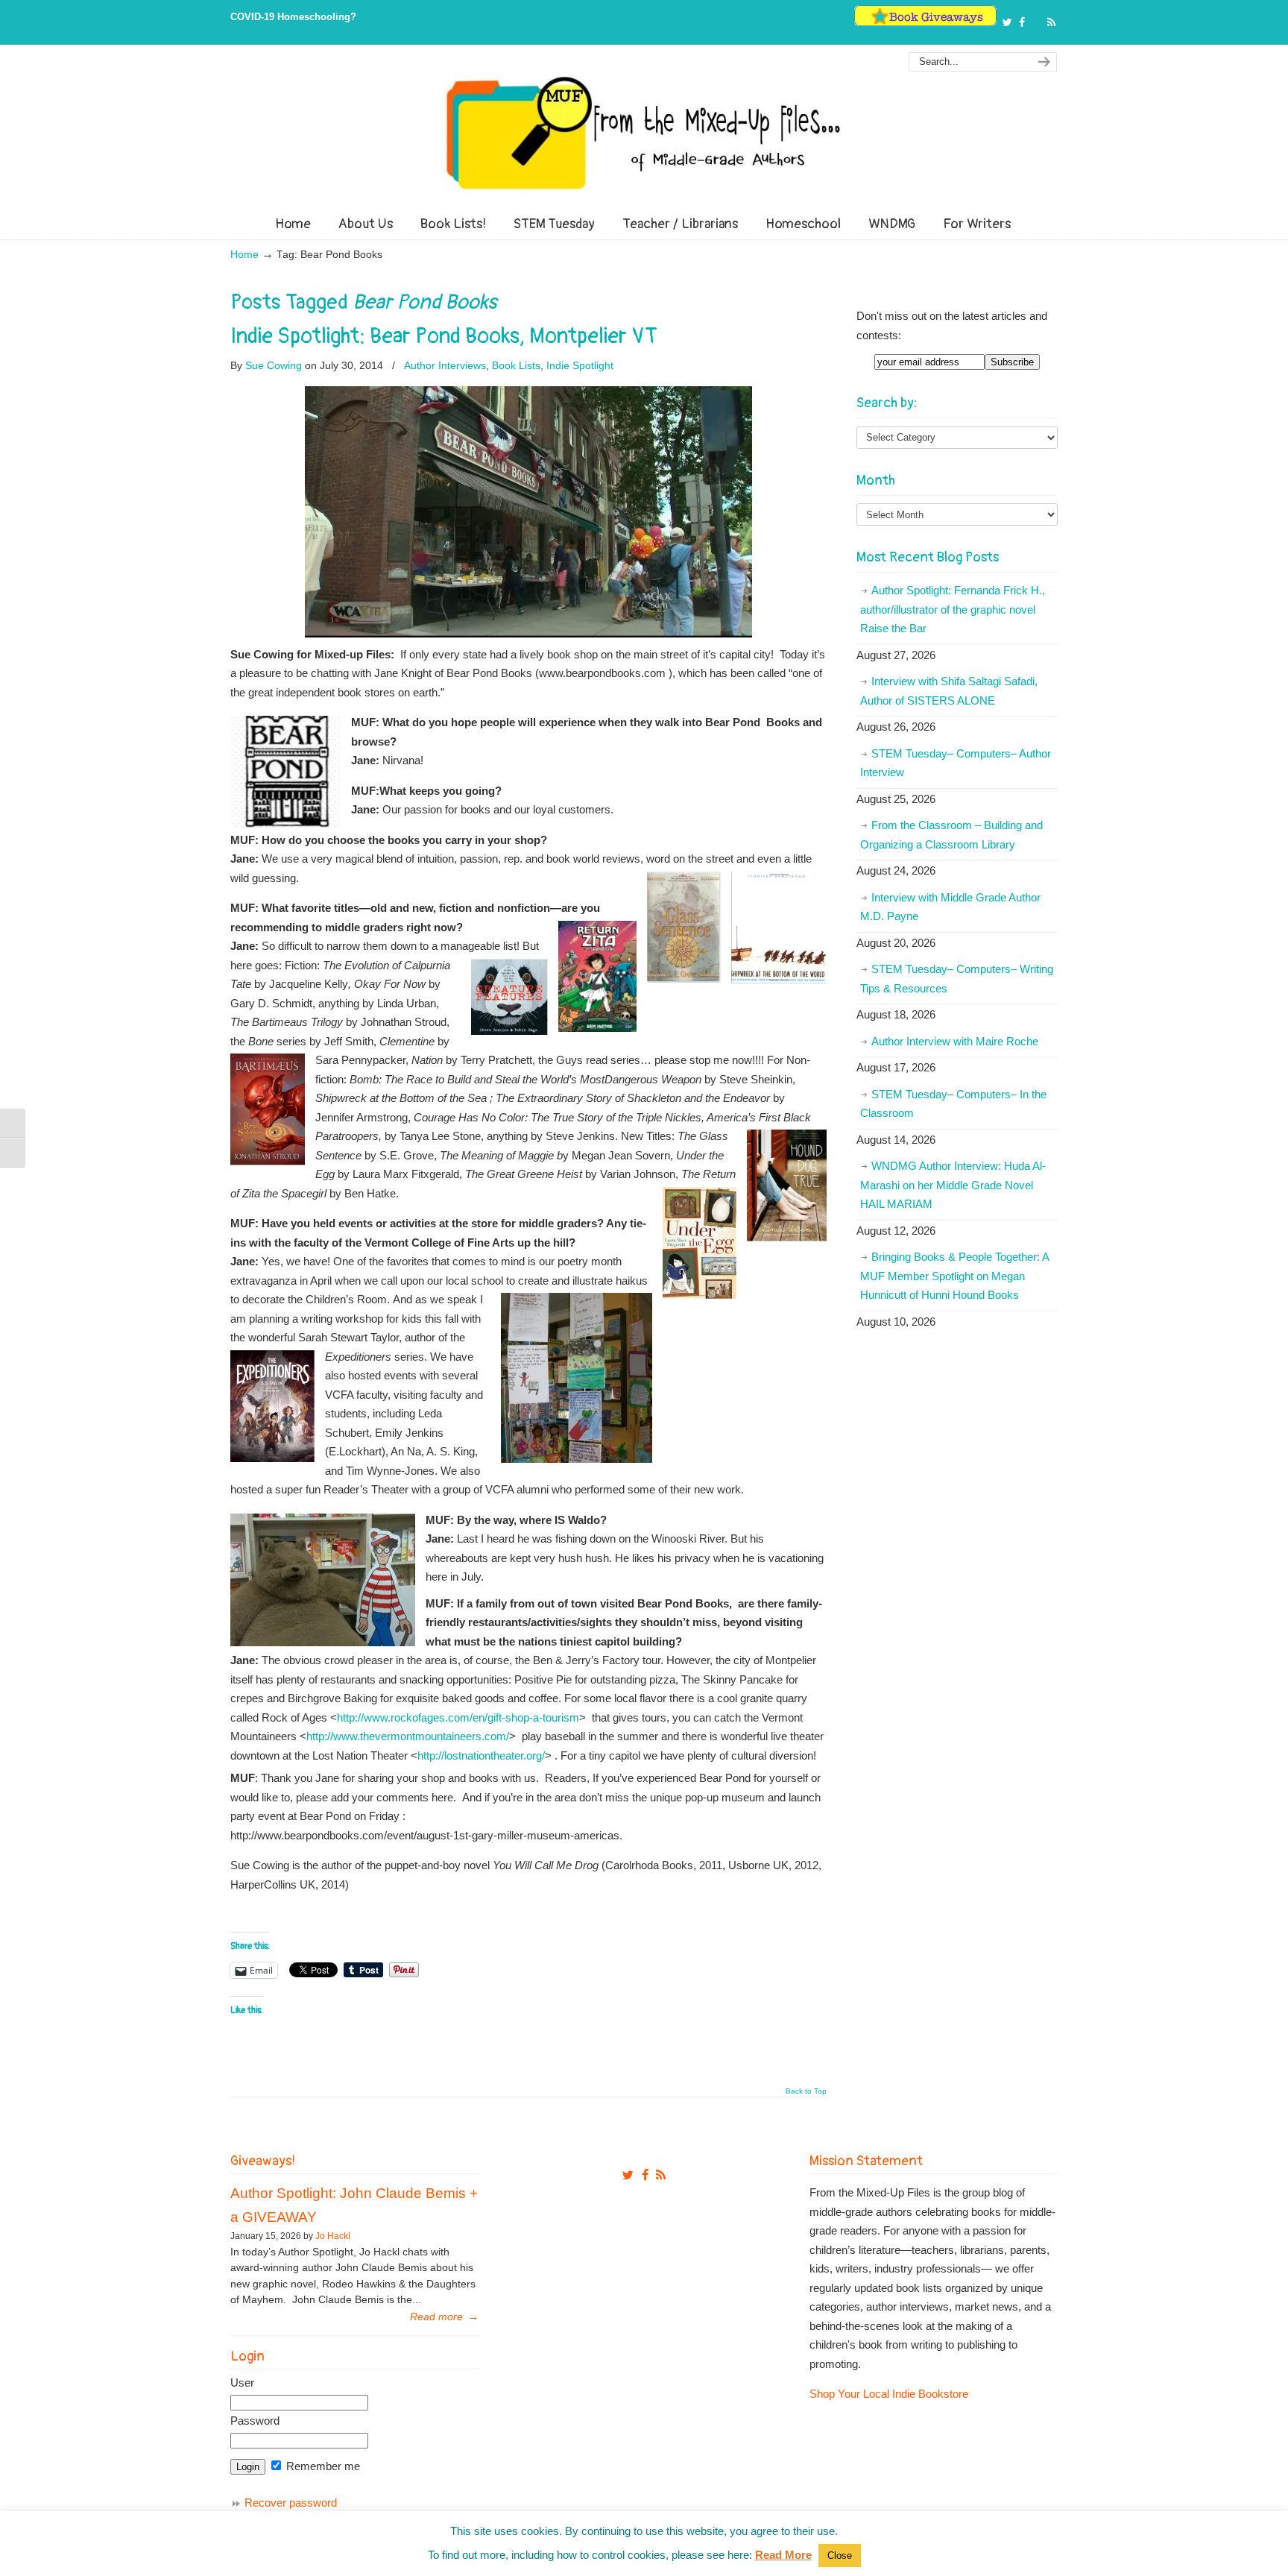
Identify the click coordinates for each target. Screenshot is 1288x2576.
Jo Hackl (333, 2236)
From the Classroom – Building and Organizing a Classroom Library (951, 835)
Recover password (291, 2503)
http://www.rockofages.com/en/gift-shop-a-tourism (458, 1717)
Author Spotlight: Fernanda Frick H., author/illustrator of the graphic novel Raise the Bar (953, 609)
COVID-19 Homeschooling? (293, 17)
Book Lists (516, 365)
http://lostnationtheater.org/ (481, 1755)
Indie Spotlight (580, 365)
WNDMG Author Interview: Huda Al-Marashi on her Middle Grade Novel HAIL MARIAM (953, 1185)
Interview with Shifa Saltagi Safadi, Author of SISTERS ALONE (949, 691)
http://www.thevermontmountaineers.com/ (408, 1736)
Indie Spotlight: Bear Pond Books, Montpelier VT (444, 336)
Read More (783, 2555)
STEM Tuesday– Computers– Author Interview (956, 763)
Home (244, 255)
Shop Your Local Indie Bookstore (889, 2394)
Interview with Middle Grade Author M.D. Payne (950, 907)
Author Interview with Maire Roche (955, 1041)
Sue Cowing (274, 365)
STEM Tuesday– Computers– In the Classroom (953, 1104)
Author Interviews (445, 365)
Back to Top (806, 2091)
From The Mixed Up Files (644, 133)
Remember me (322, 2466)
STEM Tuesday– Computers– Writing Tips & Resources (957, 979)
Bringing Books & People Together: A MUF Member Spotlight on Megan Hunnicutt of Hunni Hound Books (955, 1276)
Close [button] (840, 2555)
